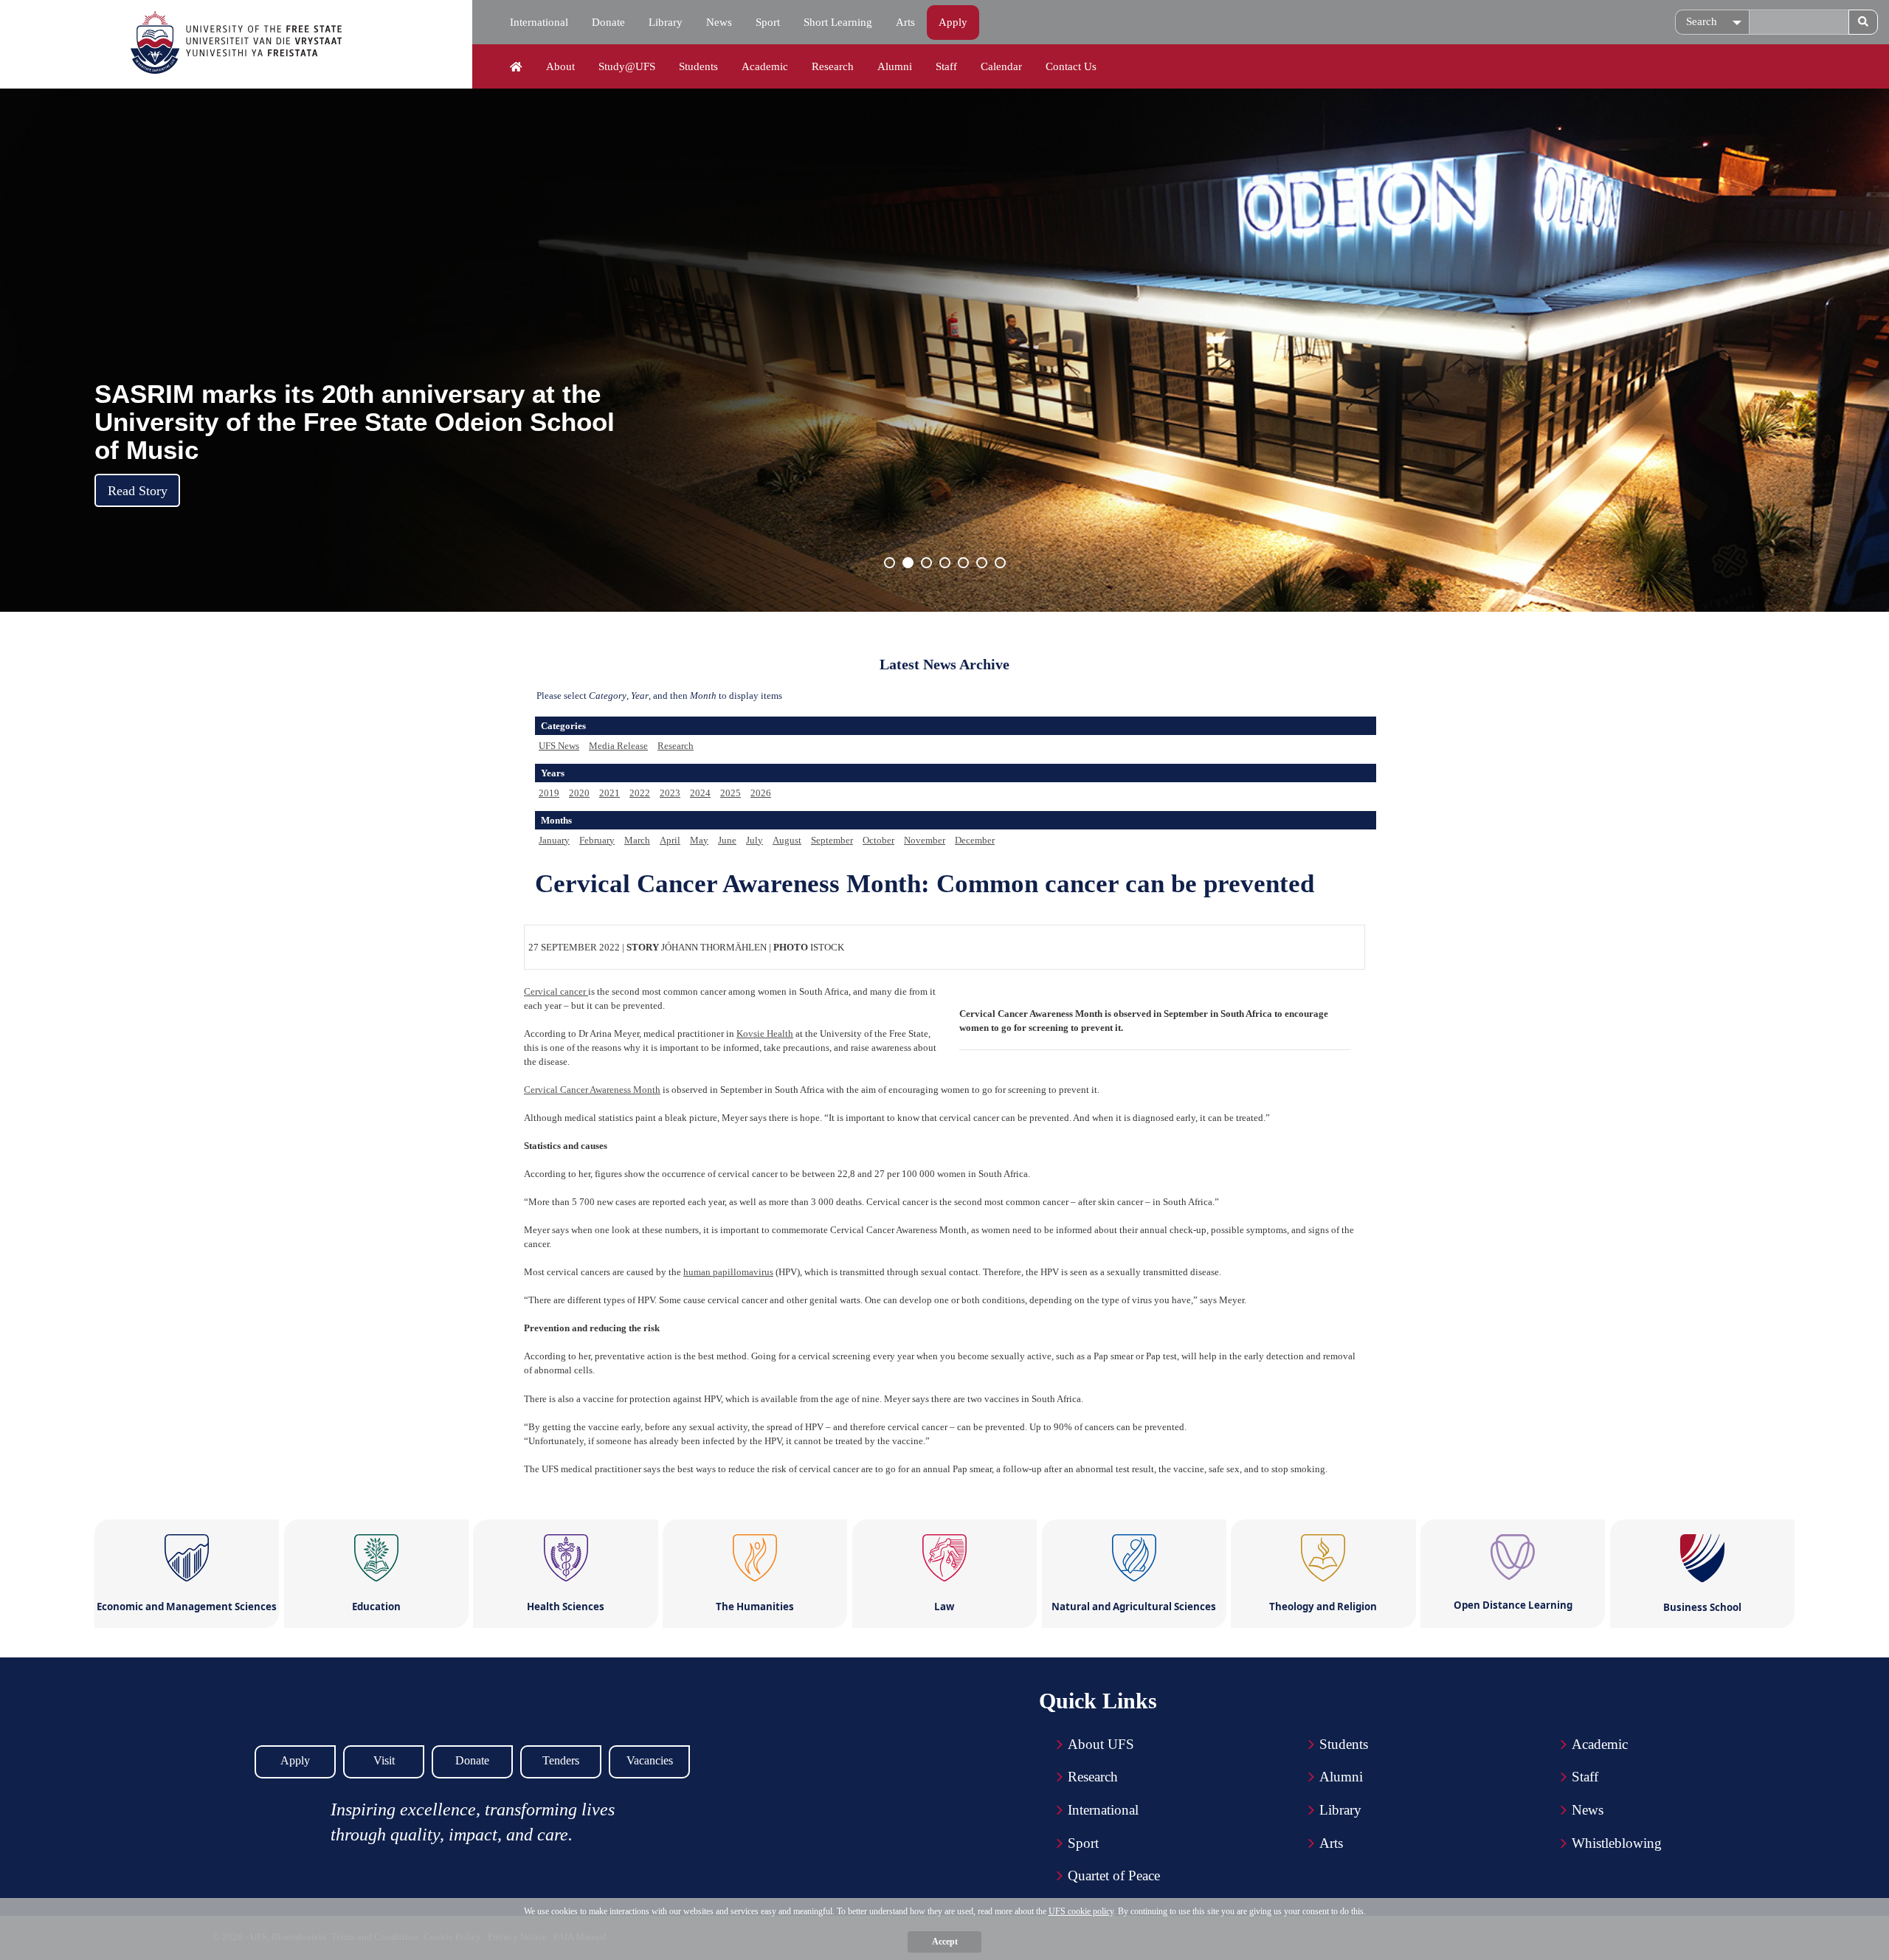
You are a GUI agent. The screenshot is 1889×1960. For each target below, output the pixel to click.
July (754, 840)
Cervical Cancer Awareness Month (592, 1090)
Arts (905, 22)
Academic (765, 66)
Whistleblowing (1617, 1843)
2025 (731, 793)
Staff (946, 66)
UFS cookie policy (1081, 1911)
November (925, 840)
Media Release (618, 746)
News (719, 22)
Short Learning (838, 22)
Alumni (895, 66)
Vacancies (650, 1760)
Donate (608, 22)
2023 (670, 793)
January (554, 840)
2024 (700, 793)
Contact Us (1071, 66)
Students (698, 66)
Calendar (1001, 66)
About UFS (1101, 1744)
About (560, 66)
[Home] (516, 67)
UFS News (559, 746)
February (597, 840)
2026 (761, 793)
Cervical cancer (556, 991)
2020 (579, 793)
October (878, 840)
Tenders (561, 1760)
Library (666, 22)
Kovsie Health (765, 1034)
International (539, 22)
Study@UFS (627, 66)
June (727, 840)
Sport (768, 22)
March (637, 840)
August (787, 840)
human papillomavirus (728, 1272)
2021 (609, 793)
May (699, 840)
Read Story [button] (138, 491)
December (975, 840)
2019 (549, 793)
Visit (384, 1760)
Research (833, 66)
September (832, 840)
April (670, 840)
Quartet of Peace (1114, 1876)
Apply (953, 22)
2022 (640, 793)
